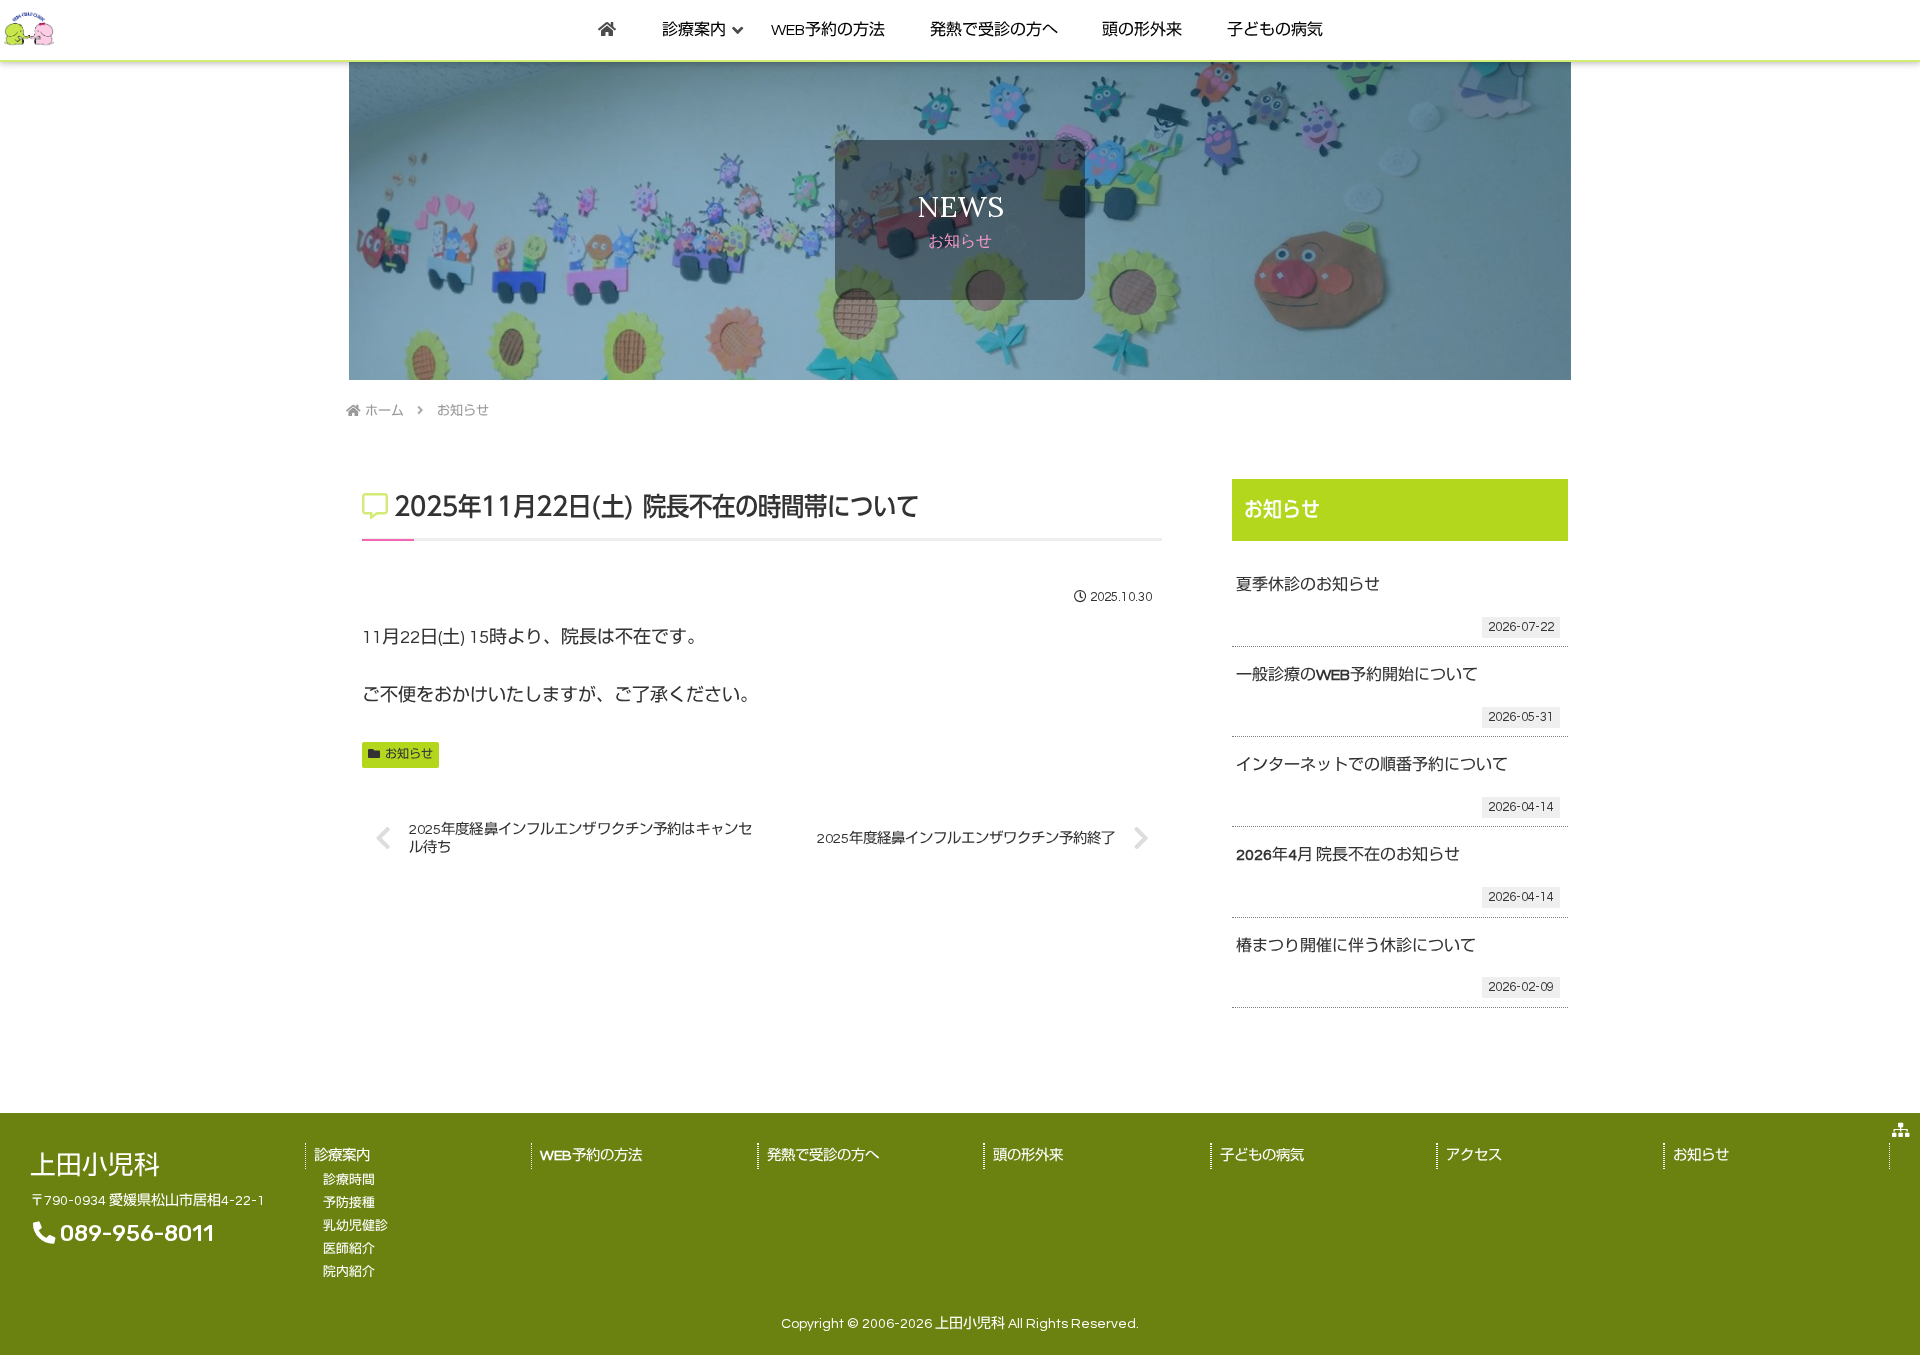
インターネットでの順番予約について (1372, 765)
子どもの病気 (1262, 1155)
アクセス (1474, 1155)
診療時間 (349, 1180)
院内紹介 (349, 1272)
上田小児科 (95, 1166)
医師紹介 (349, 1249)
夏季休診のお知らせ (1308, 585)
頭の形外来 (1028, 1155)
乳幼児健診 (355, 1226)
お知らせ (409, 754)
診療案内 (342, 1155)
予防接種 (349, 1203)
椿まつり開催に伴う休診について (1356, 946)
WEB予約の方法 (591, 1155)
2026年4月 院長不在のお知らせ (1348, 855)
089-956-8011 (137, 1233)
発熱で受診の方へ (823, 1155)
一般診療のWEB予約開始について (1357, 675)
